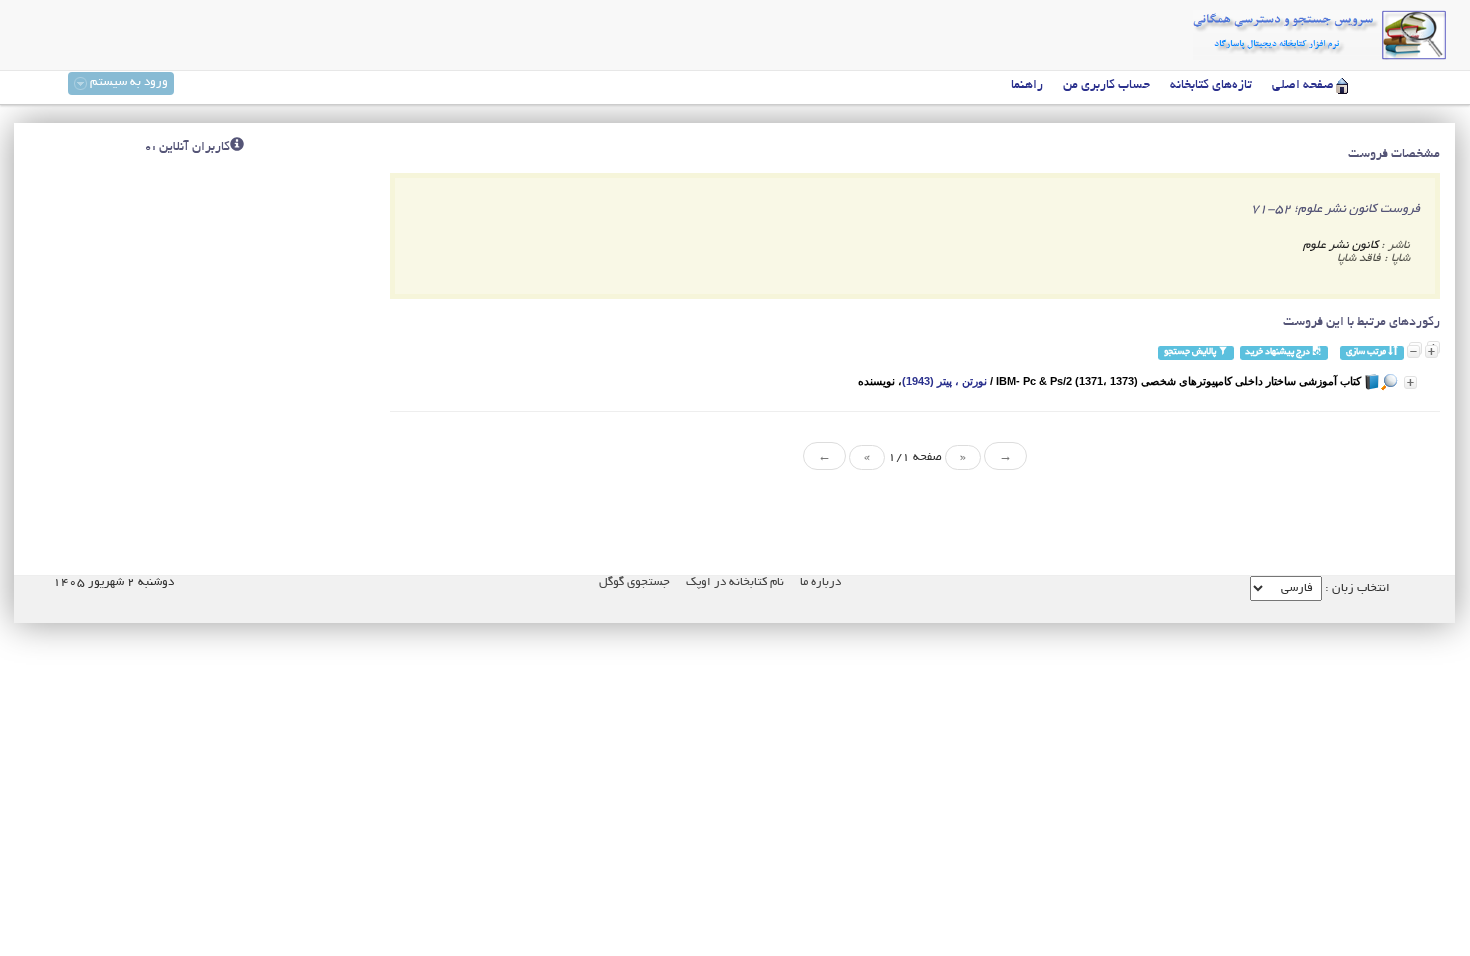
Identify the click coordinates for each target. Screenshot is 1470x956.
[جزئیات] (1410, 382)
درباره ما (820, 582)
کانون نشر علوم (1340, 245)
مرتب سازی (1367, 352)
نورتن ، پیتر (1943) (944, 381)
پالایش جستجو (1191, 352)
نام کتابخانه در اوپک (735, 582)
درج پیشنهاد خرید (1278, 352)
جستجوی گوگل (634, 582)
